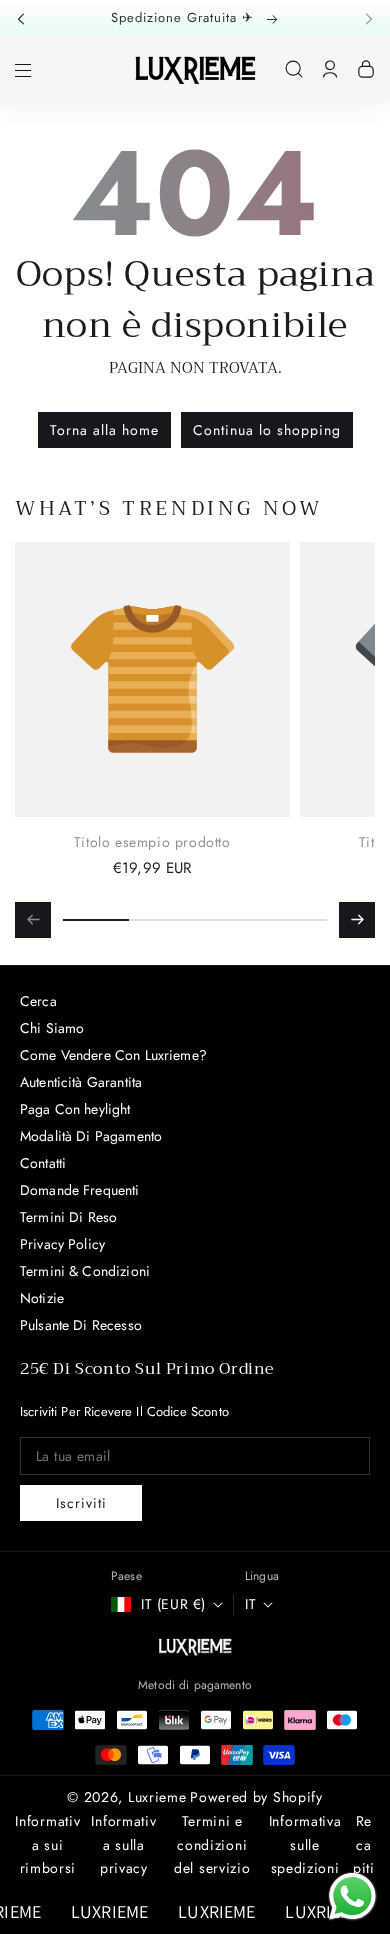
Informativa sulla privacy (123, 1845)
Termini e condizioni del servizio (212, 1845)
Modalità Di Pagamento (91, 1136)
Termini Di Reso (68, 1217)
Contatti (43, 1163)
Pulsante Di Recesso (81, 1325)
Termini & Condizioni (85, 1271)
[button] (27, 17)
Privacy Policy (62, 1244)
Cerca (38, 1001)
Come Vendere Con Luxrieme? (113, 1055)
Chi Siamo (52, 1028)
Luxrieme (157, 1797)
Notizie (42, 1298)
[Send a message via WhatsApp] (352, 1896)
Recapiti (364, 1845)
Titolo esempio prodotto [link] (152, 842)
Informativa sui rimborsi (47, 1845)
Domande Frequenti (80, 1190)
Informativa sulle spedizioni (305, 1845)
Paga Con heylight (75, 1109)
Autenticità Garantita (81, 1082)
